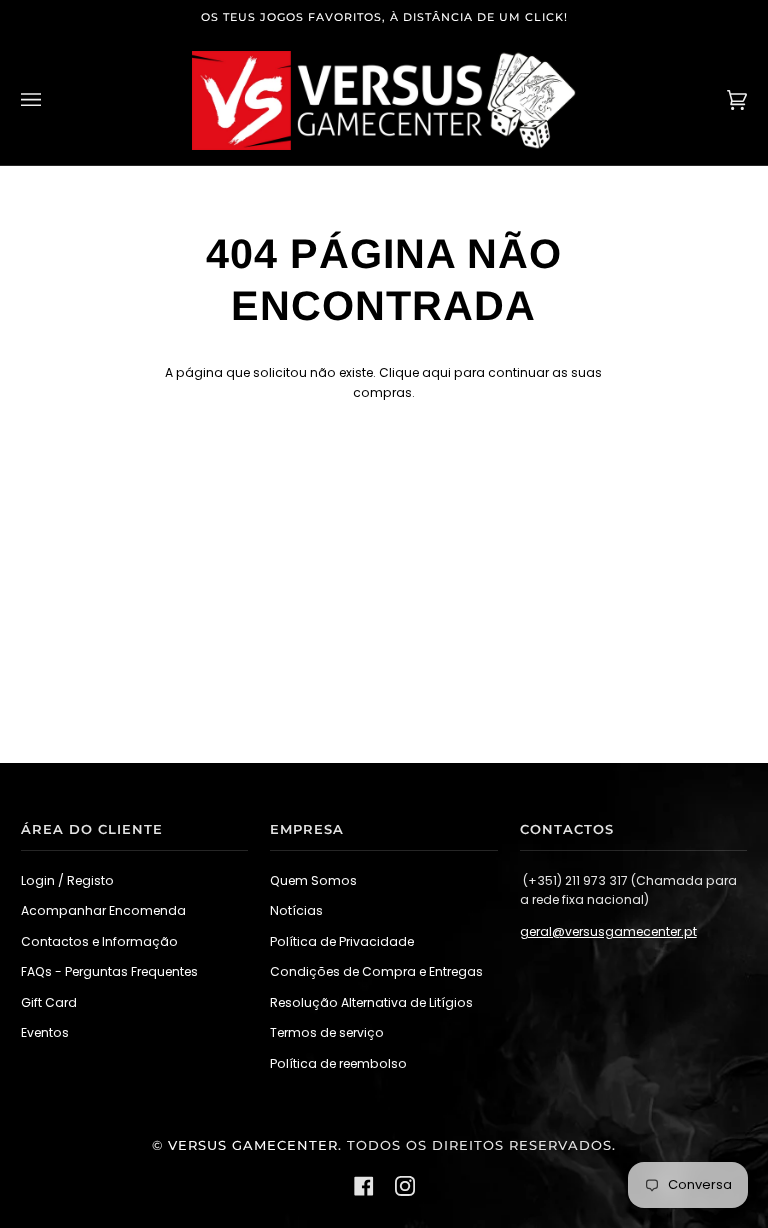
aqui (436, 372)
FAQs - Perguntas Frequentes (109, 971)
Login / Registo (67, 880)
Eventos (45, 1032)
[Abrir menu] (51, 100)
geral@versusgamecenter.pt (608, 931)
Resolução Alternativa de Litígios (371, 1002)
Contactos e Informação (99, 941)
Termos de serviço (327, 1032)
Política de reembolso (338, 1063)
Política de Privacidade (342, 941)
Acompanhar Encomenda (103, 910)
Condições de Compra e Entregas (376, 971)
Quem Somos (313, 880)
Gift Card (49, 1002)
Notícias (296, 910)
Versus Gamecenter (253, 1145)
